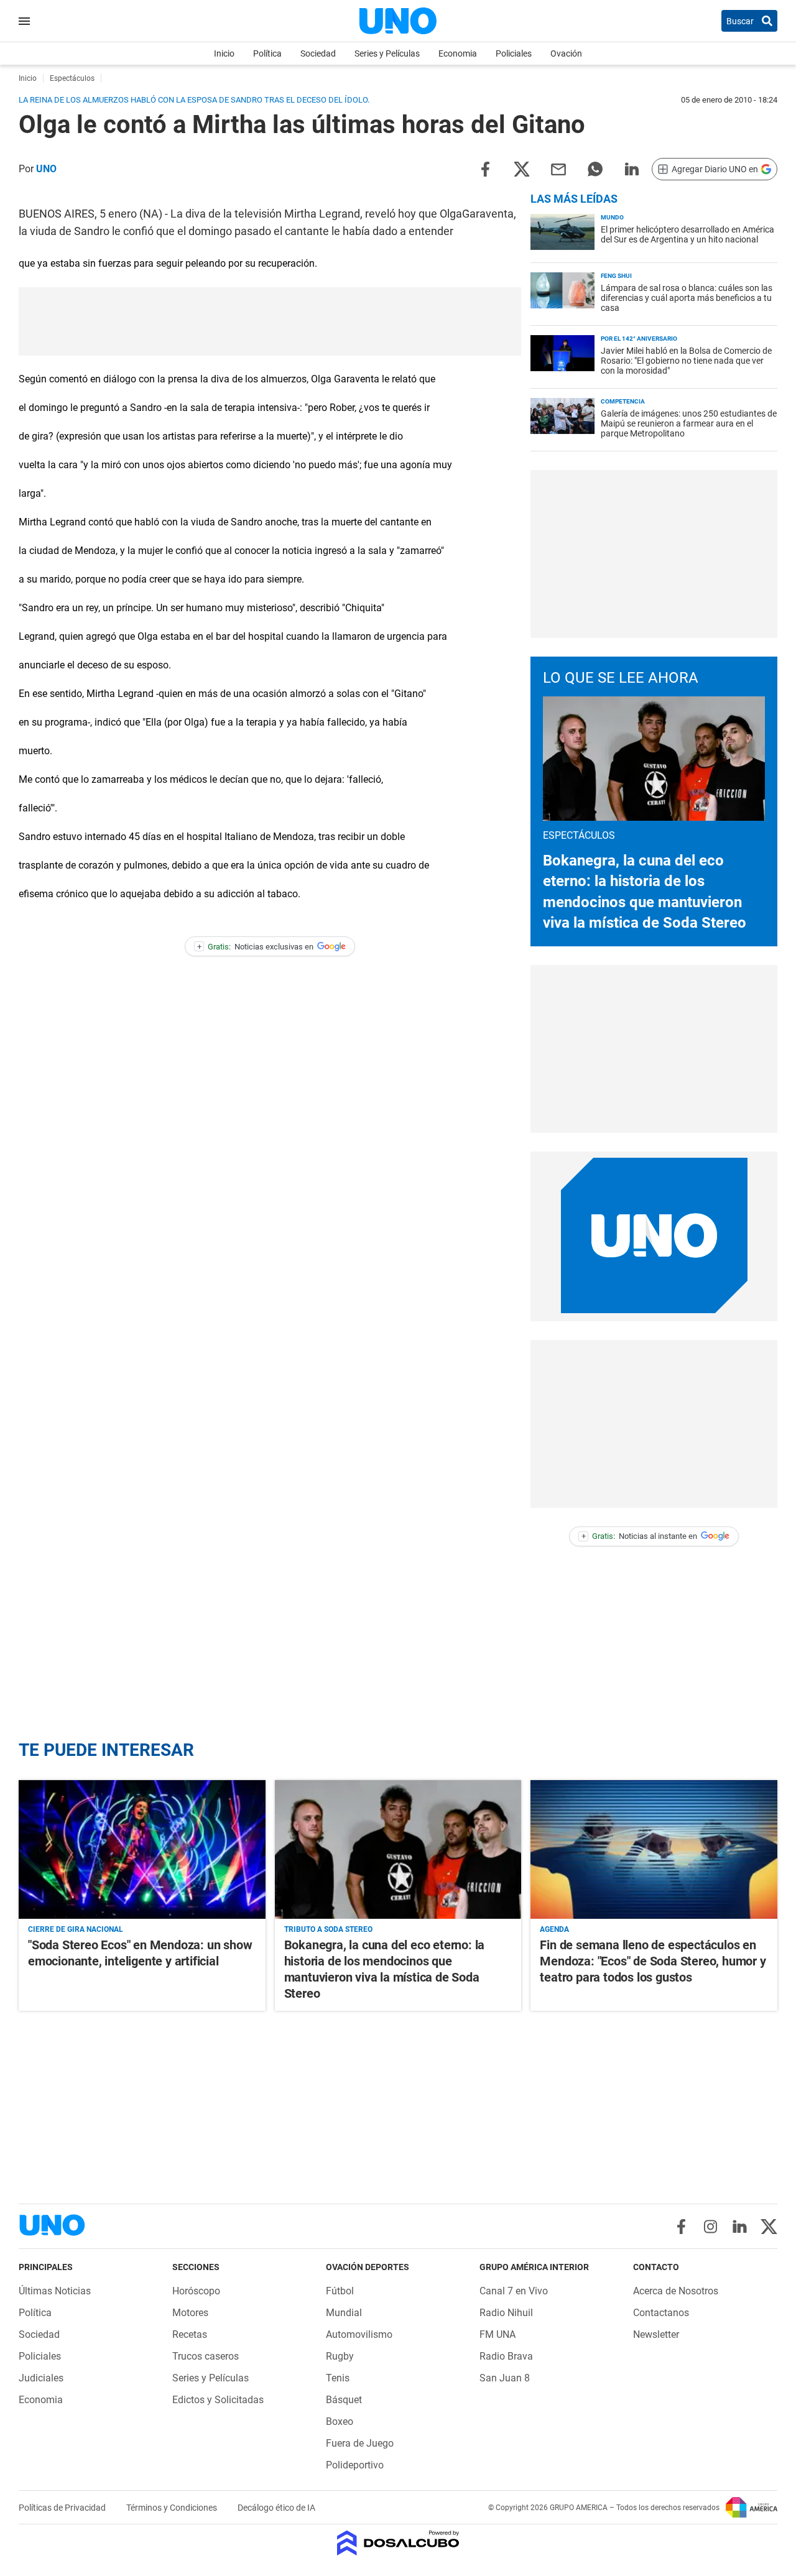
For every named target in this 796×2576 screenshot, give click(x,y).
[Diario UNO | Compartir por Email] (558, 168)
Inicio (224, 53)
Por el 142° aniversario (639, 339)
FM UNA (497, 2334)
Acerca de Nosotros (676, 2291)
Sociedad (318, 53)
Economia (458, 53)
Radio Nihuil (506, 2313)
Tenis (338, 2378)
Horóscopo (196, 2291)
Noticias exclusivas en (256, 947)
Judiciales (41, 2378)
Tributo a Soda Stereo (328, 1929)
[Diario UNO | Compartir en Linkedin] (632, 168)
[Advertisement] (270, 321)
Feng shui (616, 276)
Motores (190, 2313)
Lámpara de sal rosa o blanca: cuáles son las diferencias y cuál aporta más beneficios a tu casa (687, 298)
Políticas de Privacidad (63, 2508)
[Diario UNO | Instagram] (710, 2227)
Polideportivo (355, 2465)
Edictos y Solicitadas (218, 2400)
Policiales (514, 53)
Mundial (344, 2313)
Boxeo (340, 2421)
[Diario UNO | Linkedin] (740, 2227)
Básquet (344, 2400)
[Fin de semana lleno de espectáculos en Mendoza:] (654, 1849)
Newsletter (656, 2334)
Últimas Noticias (55, 2291)
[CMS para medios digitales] (398, 2544)
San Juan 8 (505, 2378)
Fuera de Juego (360, 2443)
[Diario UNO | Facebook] (681, 2227)
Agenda (554, 1929)
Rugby (340, 2356)
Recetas (190, 2334)
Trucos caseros (206, 2356)
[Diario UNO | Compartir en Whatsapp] (595, 168)
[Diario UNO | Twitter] (769, 2227)
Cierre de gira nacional (76, 1929)
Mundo (612, 217)
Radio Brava (506, 2356)
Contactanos (661, 2313)
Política (267, 53)
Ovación (566, 53)
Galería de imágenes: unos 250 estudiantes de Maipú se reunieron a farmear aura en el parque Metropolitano (689, 423)
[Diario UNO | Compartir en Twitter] (522, 168)
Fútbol (340, 2291)
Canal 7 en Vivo (514, 2291)
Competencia (623, 401)
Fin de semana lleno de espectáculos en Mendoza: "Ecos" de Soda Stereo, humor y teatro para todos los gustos (653, 1961)
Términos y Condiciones (173, 2508)
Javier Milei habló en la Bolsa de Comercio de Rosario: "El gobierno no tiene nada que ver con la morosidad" (686, 361)
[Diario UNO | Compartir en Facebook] (485, 168)
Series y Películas (387, 53)
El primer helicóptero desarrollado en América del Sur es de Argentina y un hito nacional (687, 234)
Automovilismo (359, 2334)
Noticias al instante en (640, 1536)
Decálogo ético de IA (276, 2508)
